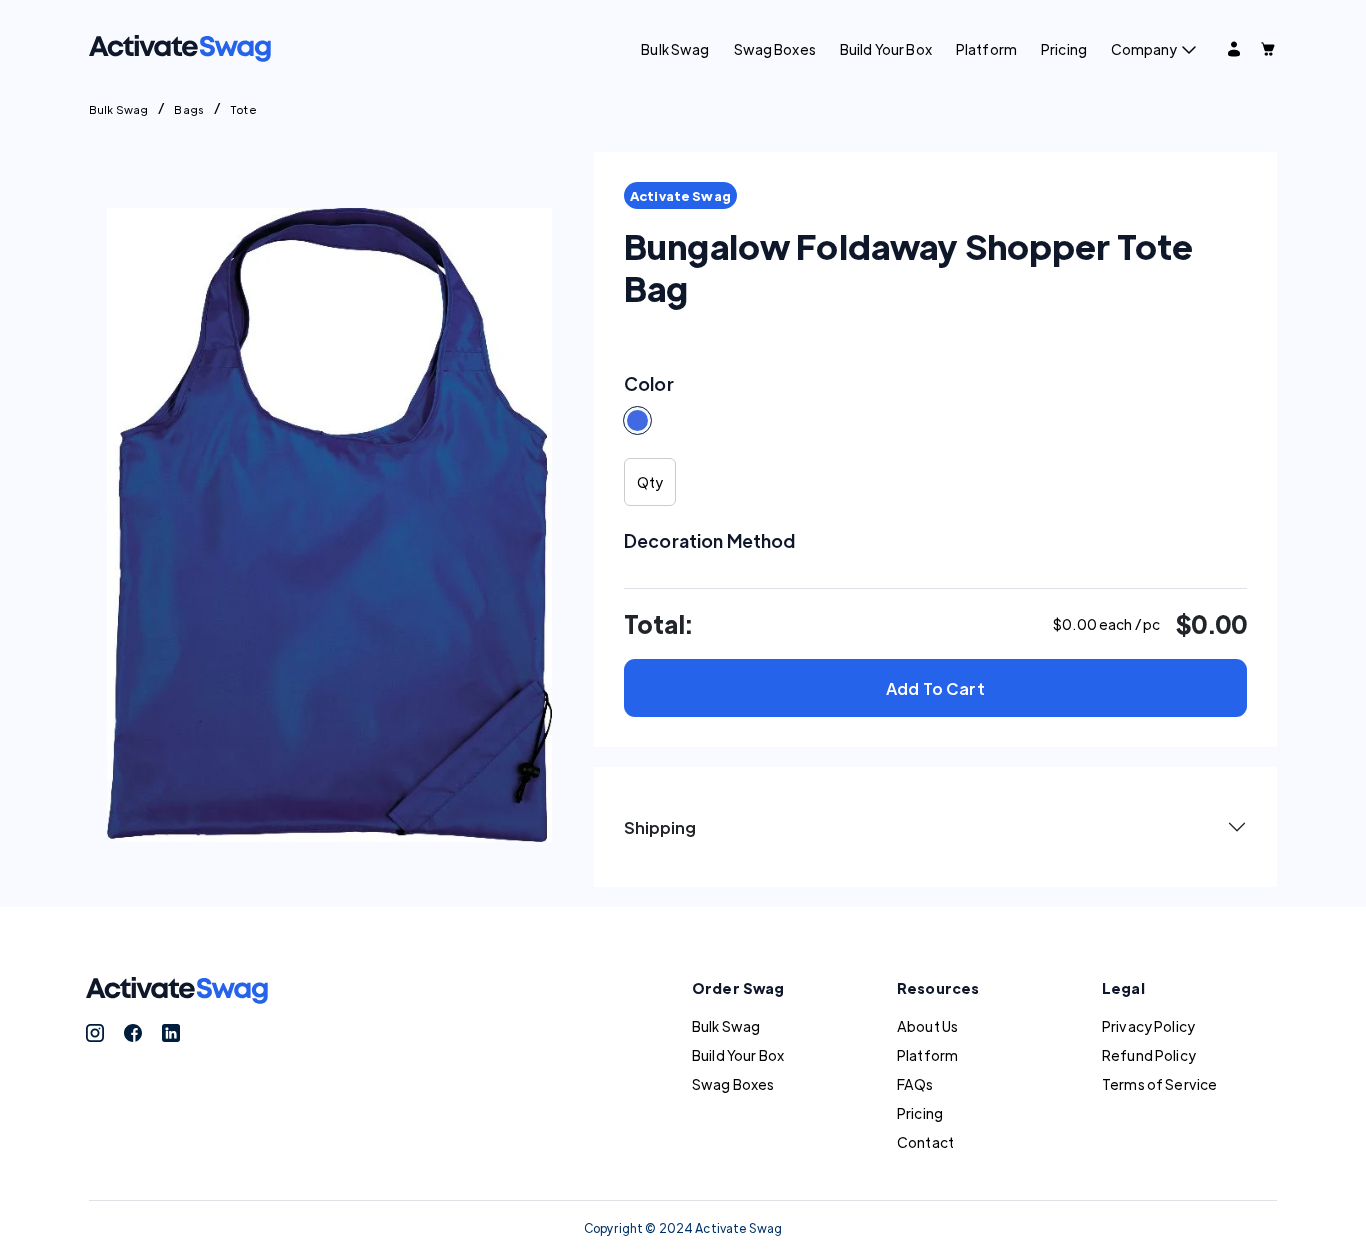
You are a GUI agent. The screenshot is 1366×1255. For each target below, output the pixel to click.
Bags (189, 109)
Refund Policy (1149, 1055)
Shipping (660, 827)
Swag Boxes (775, 49)
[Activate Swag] (180, 46)
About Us (927, 1026)
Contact (925, 1142)
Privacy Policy (1148, 1026)
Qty (650, 482)
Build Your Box (886, 49)
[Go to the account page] (1234, 49)
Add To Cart (935, 688)
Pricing (1064, 49)
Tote (243, 109)
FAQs (915, 1084)
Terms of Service (1159, 1084)
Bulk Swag (675, 49)
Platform (986, 49)
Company (1144, 49)
